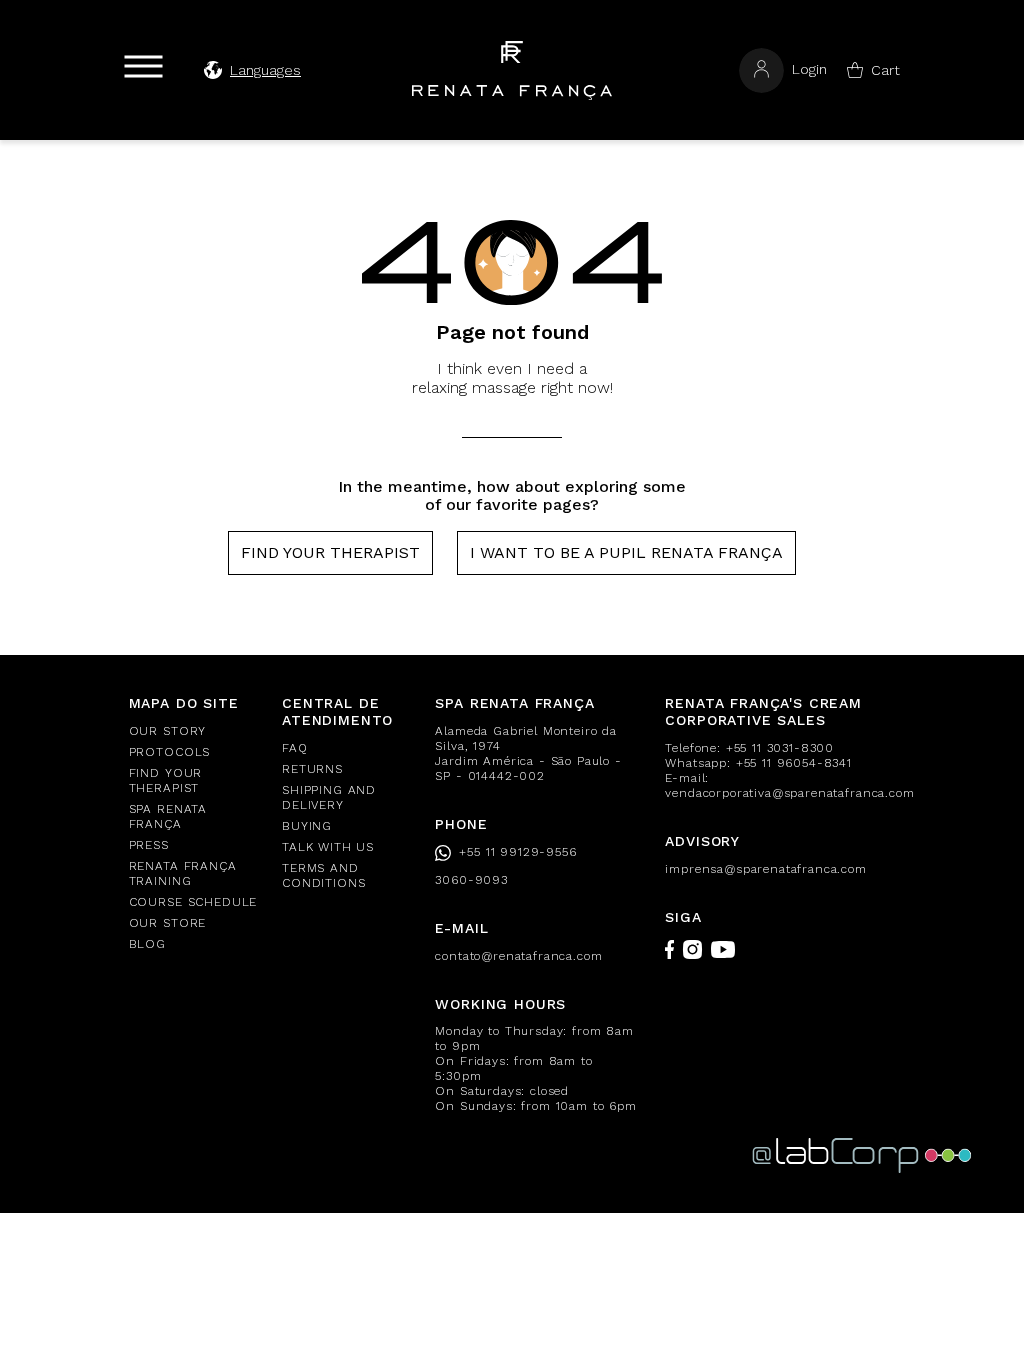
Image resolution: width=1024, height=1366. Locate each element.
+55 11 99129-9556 (517, 852)
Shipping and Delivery (329, 797)
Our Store (168, 923)
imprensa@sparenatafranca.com (766, 869)
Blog (147, 944)
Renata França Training (183, 873)
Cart (885, 70)
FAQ (295, 748)
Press (149, 845)
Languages (265, 70)
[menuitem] (193, 731)
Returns (312, 769)
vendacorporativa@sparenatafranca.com (789, 793)
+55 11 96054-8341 (794, 763)
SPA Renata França (168, 816)
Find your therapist (330, 552)
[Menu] (143, 66)
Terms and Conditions (323, 875)
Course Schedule (193, 902)
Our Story (168, 731)
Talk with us (328, 847)
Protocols (170, 752)
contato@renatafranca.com (518, 956)
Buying (307, 826)
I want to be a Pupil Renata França (626, 552)
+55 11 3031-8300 (780, 748)
